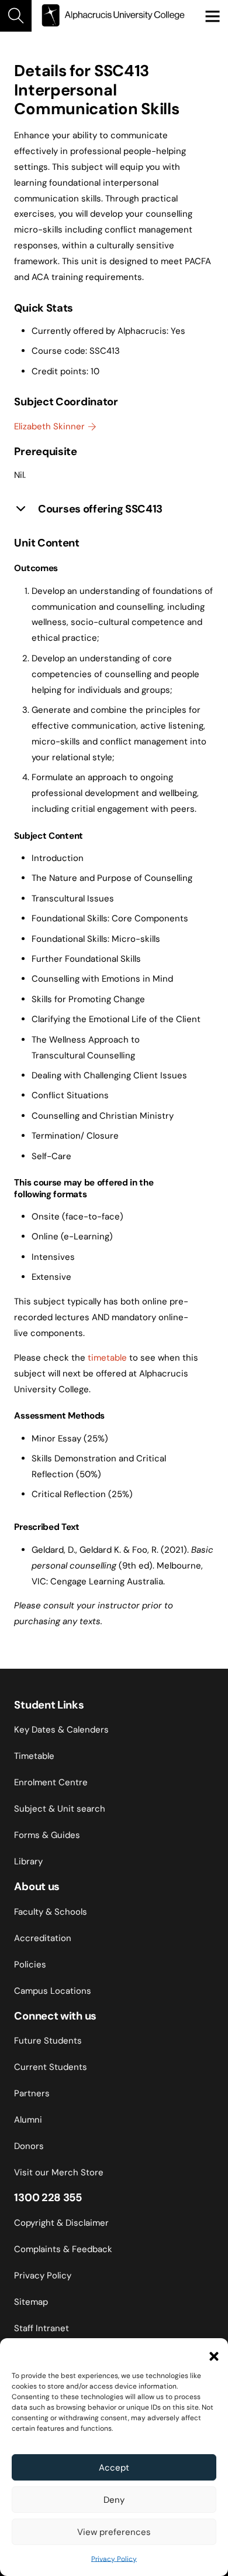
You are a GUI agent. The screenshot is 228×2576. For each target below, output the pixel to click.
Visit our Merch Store (59, 2172)
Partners (32, 2093)
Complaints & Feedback (63, 2249)
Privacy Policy (114, 2559)
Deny (114, 2500)
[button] (210, 2353)
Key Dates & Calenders (61, 1730)
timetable (107, 1358)
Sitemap (31, 2302)
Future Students (48, 2041)
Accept (114, 2468)
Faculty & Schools (51, 1912)
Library (28, 1861)
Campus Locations (53, 1991)
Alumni (28, 2120)
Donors (29, 2146)
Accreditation (43, 1938)
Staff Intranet (42, 2328)
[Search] (16, 16)
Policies (30, 1965)
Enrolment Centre (51, 1782)
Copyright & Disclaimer (61, 2223)
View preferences (114, 2532)
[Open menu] (212, 16)
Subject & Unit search (60, 1809)
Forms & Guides (47, 1835)
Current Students (51, 2067)
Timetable (34, 1756)
